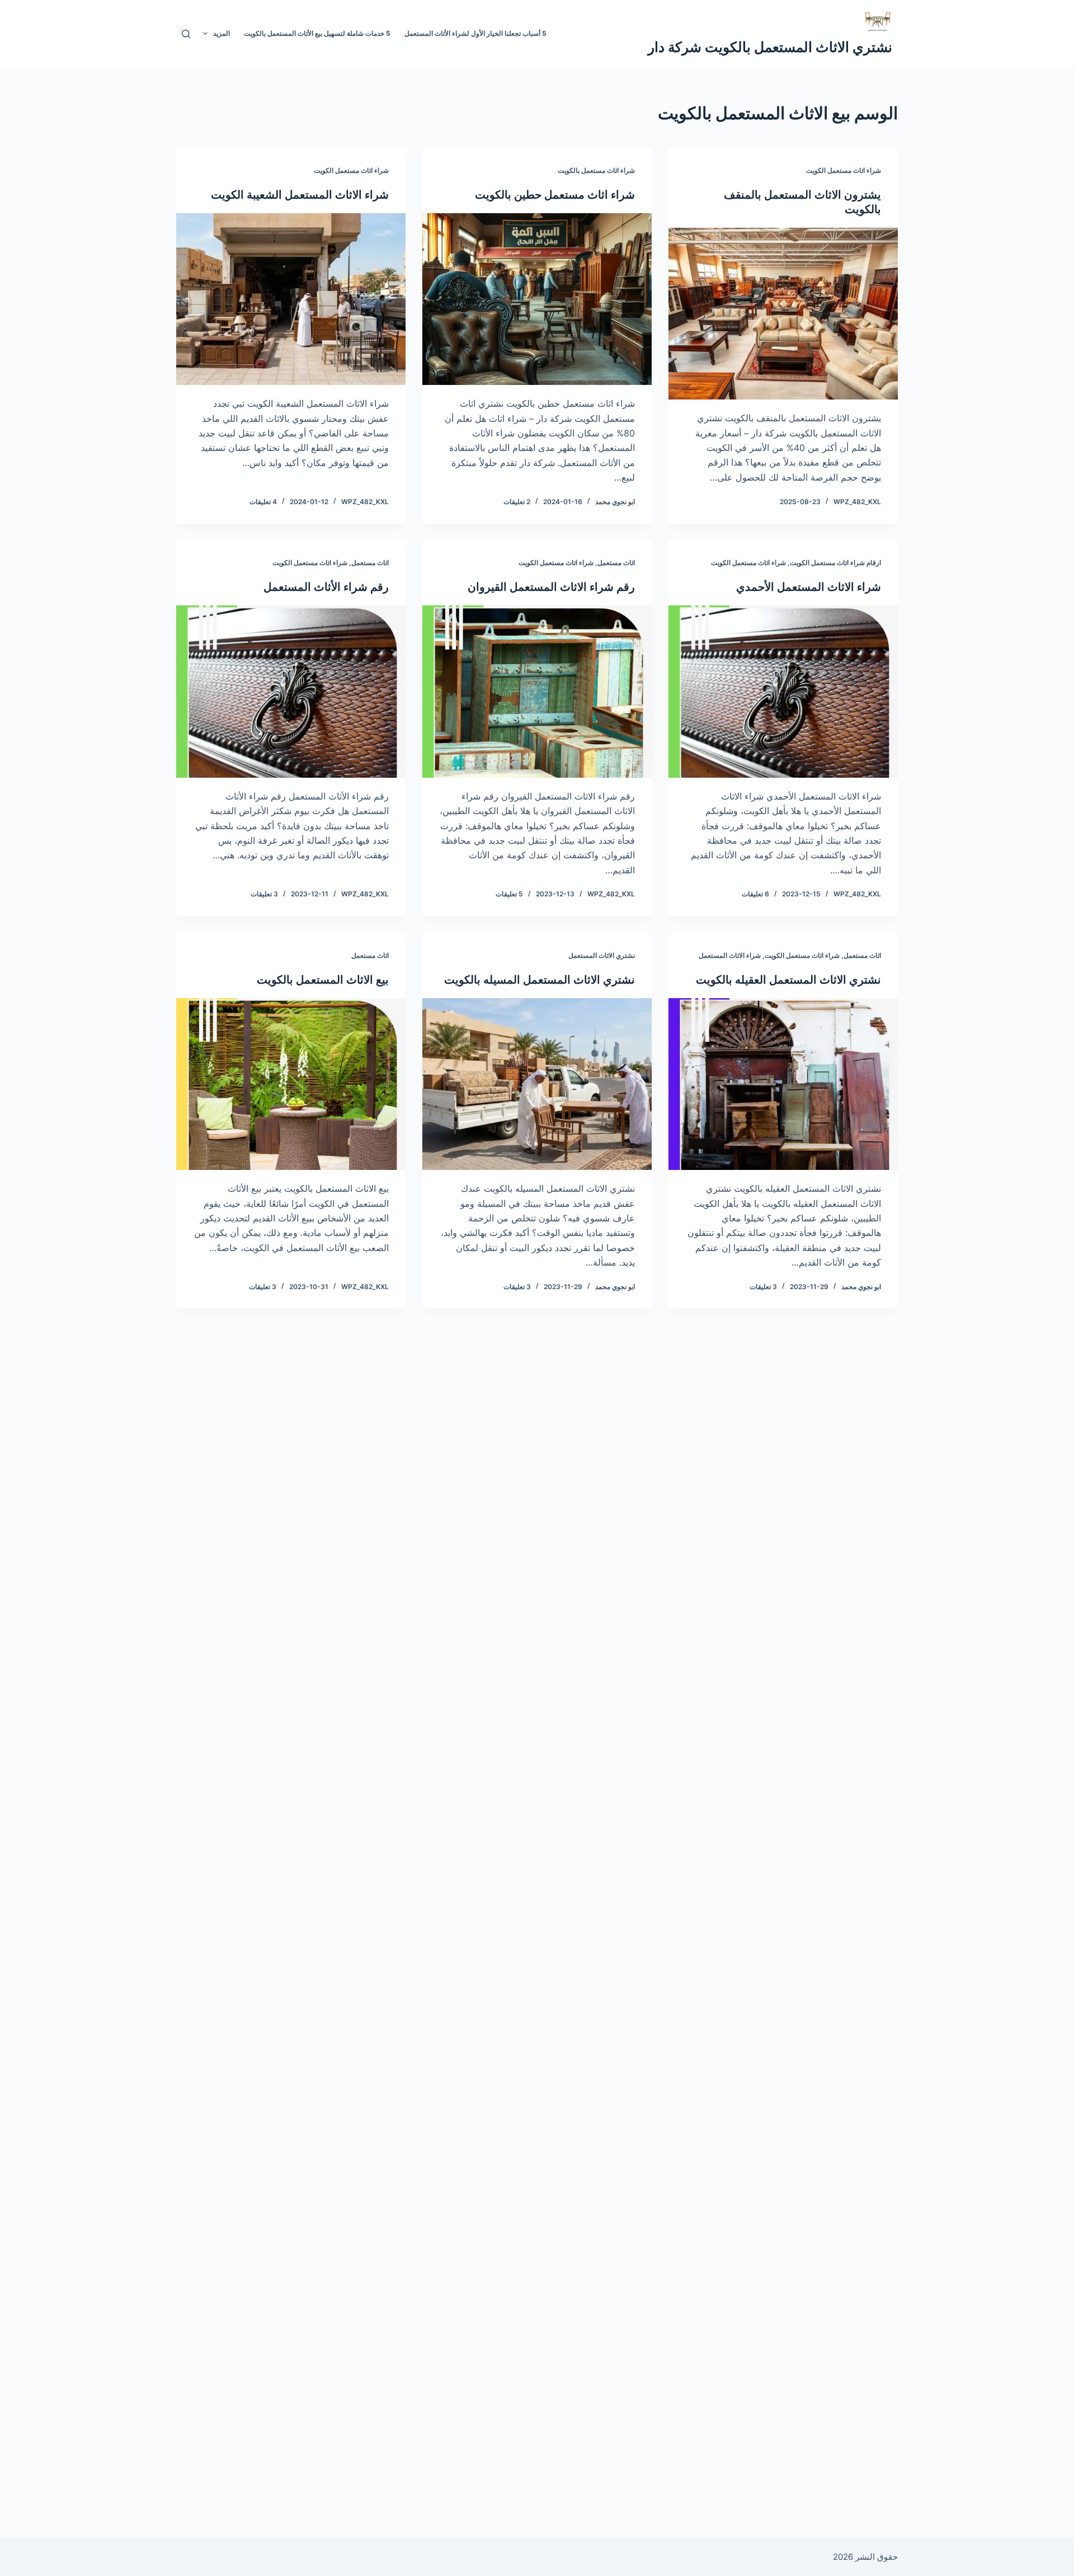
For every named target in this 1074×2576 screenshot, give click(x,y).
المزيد (222, 33)
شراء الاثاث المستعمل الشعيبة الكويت (300, 195)
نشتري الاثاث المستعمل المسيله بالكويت (540, 980)
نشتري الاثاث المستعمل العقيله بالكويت (788, 980)
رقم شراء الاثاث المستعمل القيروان (551, 587)
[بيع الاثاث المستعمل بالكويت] (291, 1084)
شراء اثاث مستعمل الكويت (844, 170)
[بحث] (186, 34)
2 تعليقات (517, 502)
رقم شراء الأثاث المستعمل (326, 587)
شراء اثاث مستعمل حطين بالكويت (555, 195)
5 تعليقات (509, 894)
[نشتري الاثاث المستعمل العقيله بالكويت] (783, 1084)
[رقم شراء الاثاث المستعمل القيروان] (537, 692)
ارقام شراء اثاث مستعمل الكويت (835, 563)
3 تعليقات (264, 894)
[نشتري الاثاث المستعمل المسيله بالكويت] (537, 1084)
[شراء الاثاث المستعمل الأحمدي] (783, 692)
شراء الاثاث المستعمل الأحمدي (809, 587)
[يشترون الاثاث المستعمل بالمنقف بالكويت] (783, 314)
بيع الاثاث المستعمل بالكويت (323, 980)
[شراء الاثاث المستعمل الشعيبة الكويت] (291, 299)
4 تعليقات (263, 502)
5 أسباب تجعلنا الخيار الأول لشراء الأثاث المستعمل (475, 33)
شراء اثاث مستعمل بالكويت (596, 170)
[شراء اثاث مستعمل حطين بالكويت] (537, 299)
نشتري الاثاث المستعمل (602, 955)
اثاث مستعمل (616, 563)
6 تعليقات (755, 894)
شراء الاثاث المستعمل (730, 955)
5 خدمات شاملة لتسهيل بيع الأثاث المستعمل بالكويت (317, 33)
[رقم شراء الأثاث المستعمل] (291, 692)
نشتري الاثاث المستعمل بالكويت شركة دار (770, 47)
